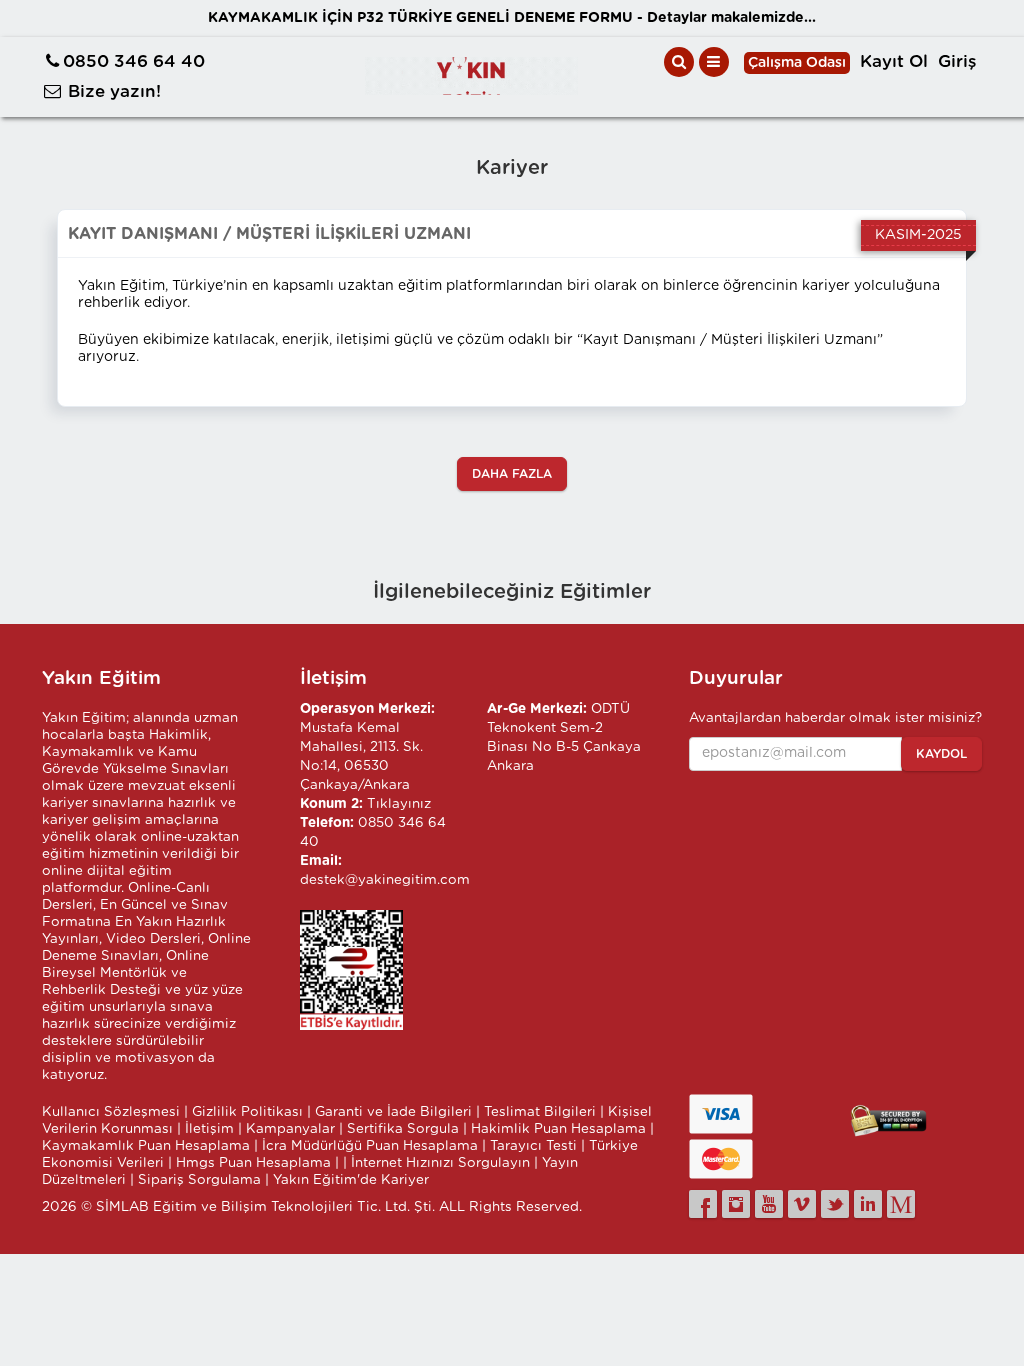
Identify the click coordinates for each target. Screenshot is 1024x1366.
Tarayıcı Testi (533, 1146)
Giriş (957, 61)
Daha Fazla (512, 474)
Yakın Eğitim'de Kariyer (351, 1180)
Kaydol (941, 754)
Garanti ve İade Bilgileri (393, 1112)
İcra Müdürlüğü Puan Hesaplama (370, 1146)
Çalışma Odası (797, 63)
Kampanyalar (290, 1129)
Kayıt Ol (894, 61)
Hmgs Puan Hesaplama (253, 1163)
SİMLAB (122, 1207)
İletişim (209, 1129)
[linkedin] (868, 1204)
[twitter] (835, 1204)
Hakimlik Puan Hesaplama (558, 1129)
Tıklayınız (399, 804)
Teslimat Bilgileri (540, 1112)
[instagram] (736, 1204)
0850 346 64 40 (134, 61)
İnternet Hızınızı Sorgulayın (440, 1163)
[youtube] (769, 1204)
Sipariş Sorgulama (199, 1180)
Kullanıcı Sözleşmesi (111, 1112)
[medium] (901, 1204)
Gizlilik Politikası (247, 1112)
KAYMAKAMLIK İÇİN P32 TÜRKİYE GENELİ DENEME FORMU (512, 18)
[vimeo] (802, 1204)
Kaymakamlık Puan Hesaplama (146, 1146)
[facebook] (703, 1204)
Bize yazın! (114, 91)
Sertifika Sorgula (403, 1129)
